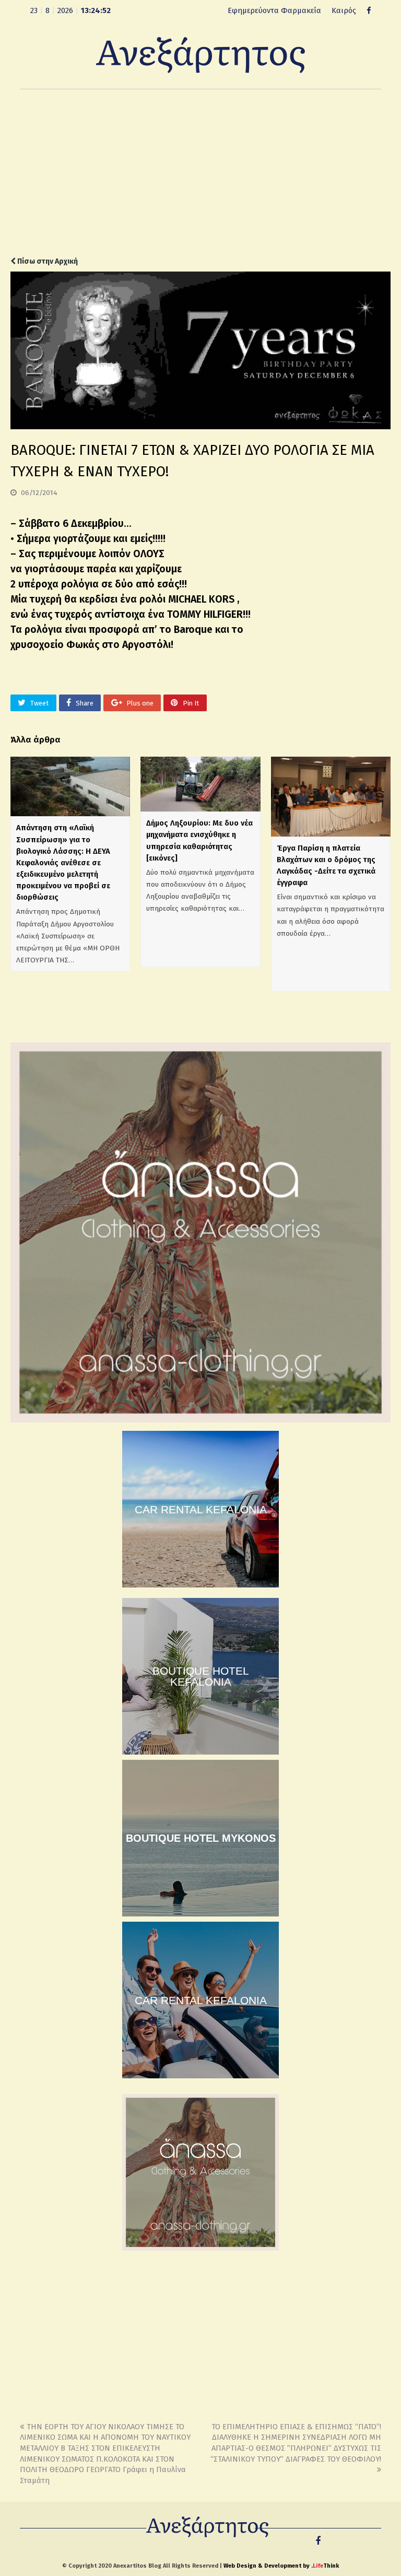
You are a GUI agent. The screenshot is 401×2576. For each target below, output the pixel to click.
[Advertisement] (200, 173)
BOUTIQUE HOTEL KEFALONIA (201, 1676)
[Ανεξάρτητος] (200, 54)
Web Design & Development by (281, 2566)
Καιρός (344, 10)
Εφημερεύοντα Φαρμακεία (274, 10)
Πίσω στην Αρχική (47, 261)
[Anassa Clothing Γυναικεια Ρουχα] (200, 1420)
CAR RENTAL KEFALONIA (201, 1509)
